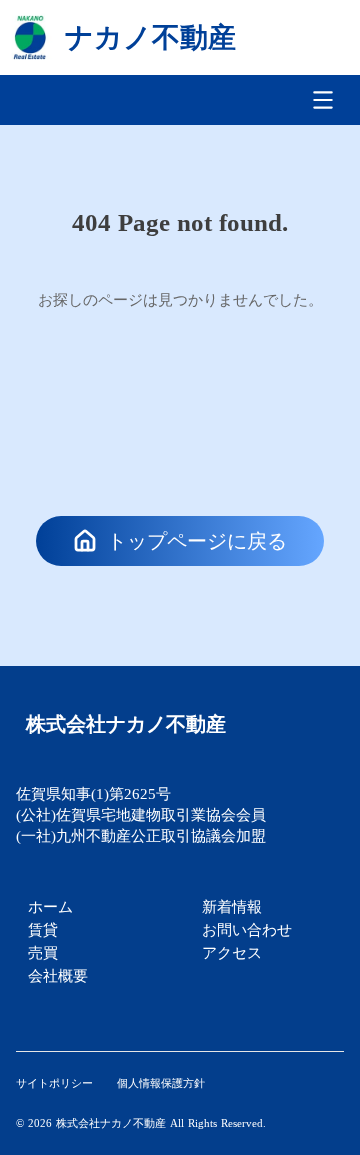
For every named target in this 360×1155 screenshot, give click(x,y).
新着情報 (232, 906)
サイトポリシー (54, 1083)
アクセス (232, 952)
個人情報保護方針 (161, 1083)
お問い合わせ (247, 929)
